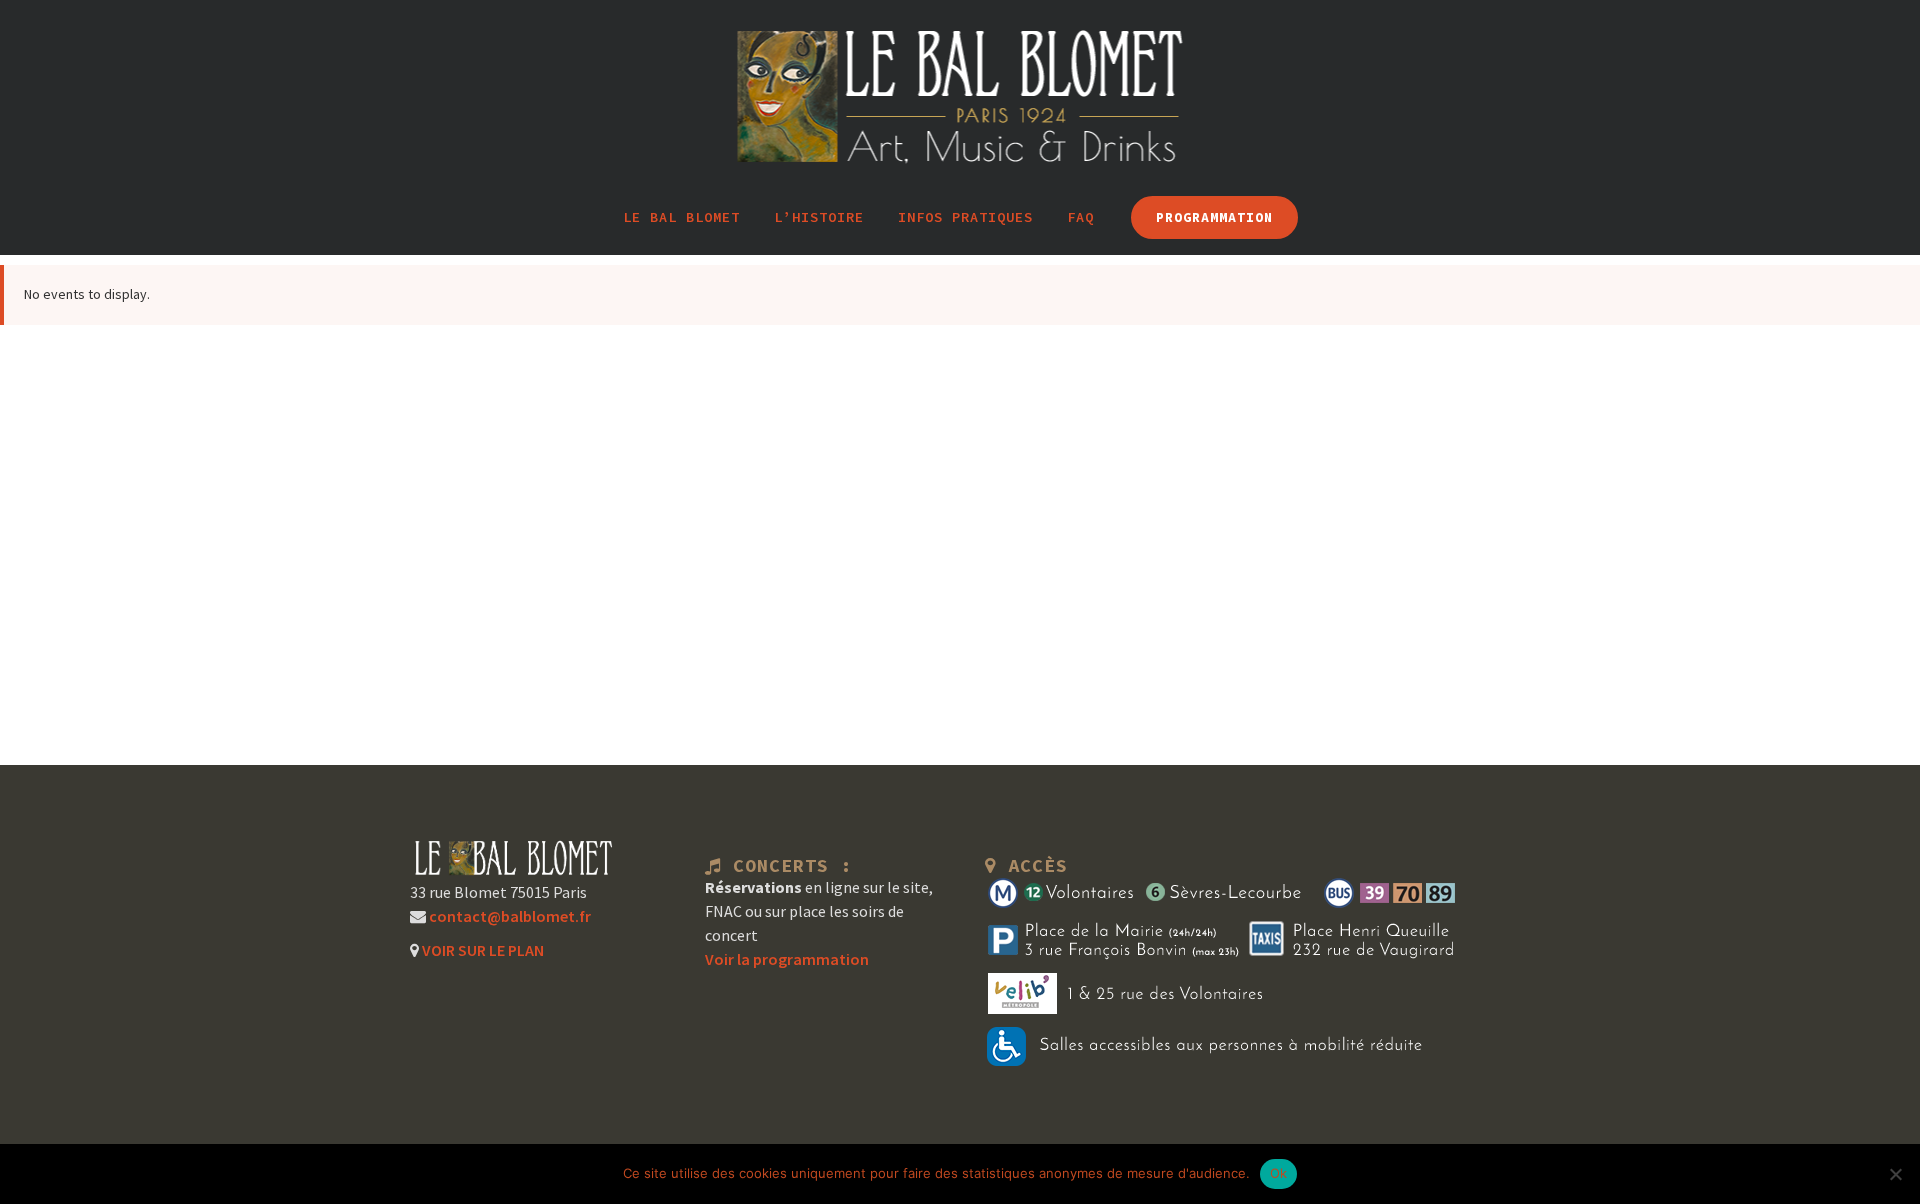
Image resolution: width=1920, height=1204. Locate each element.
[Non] (1895, 1174)
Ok (1279, 1173)
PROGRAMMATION (1214, 217)
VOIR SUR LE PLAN (481, 950)
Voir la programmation (787, 959)
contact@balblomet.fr (508, 916)
